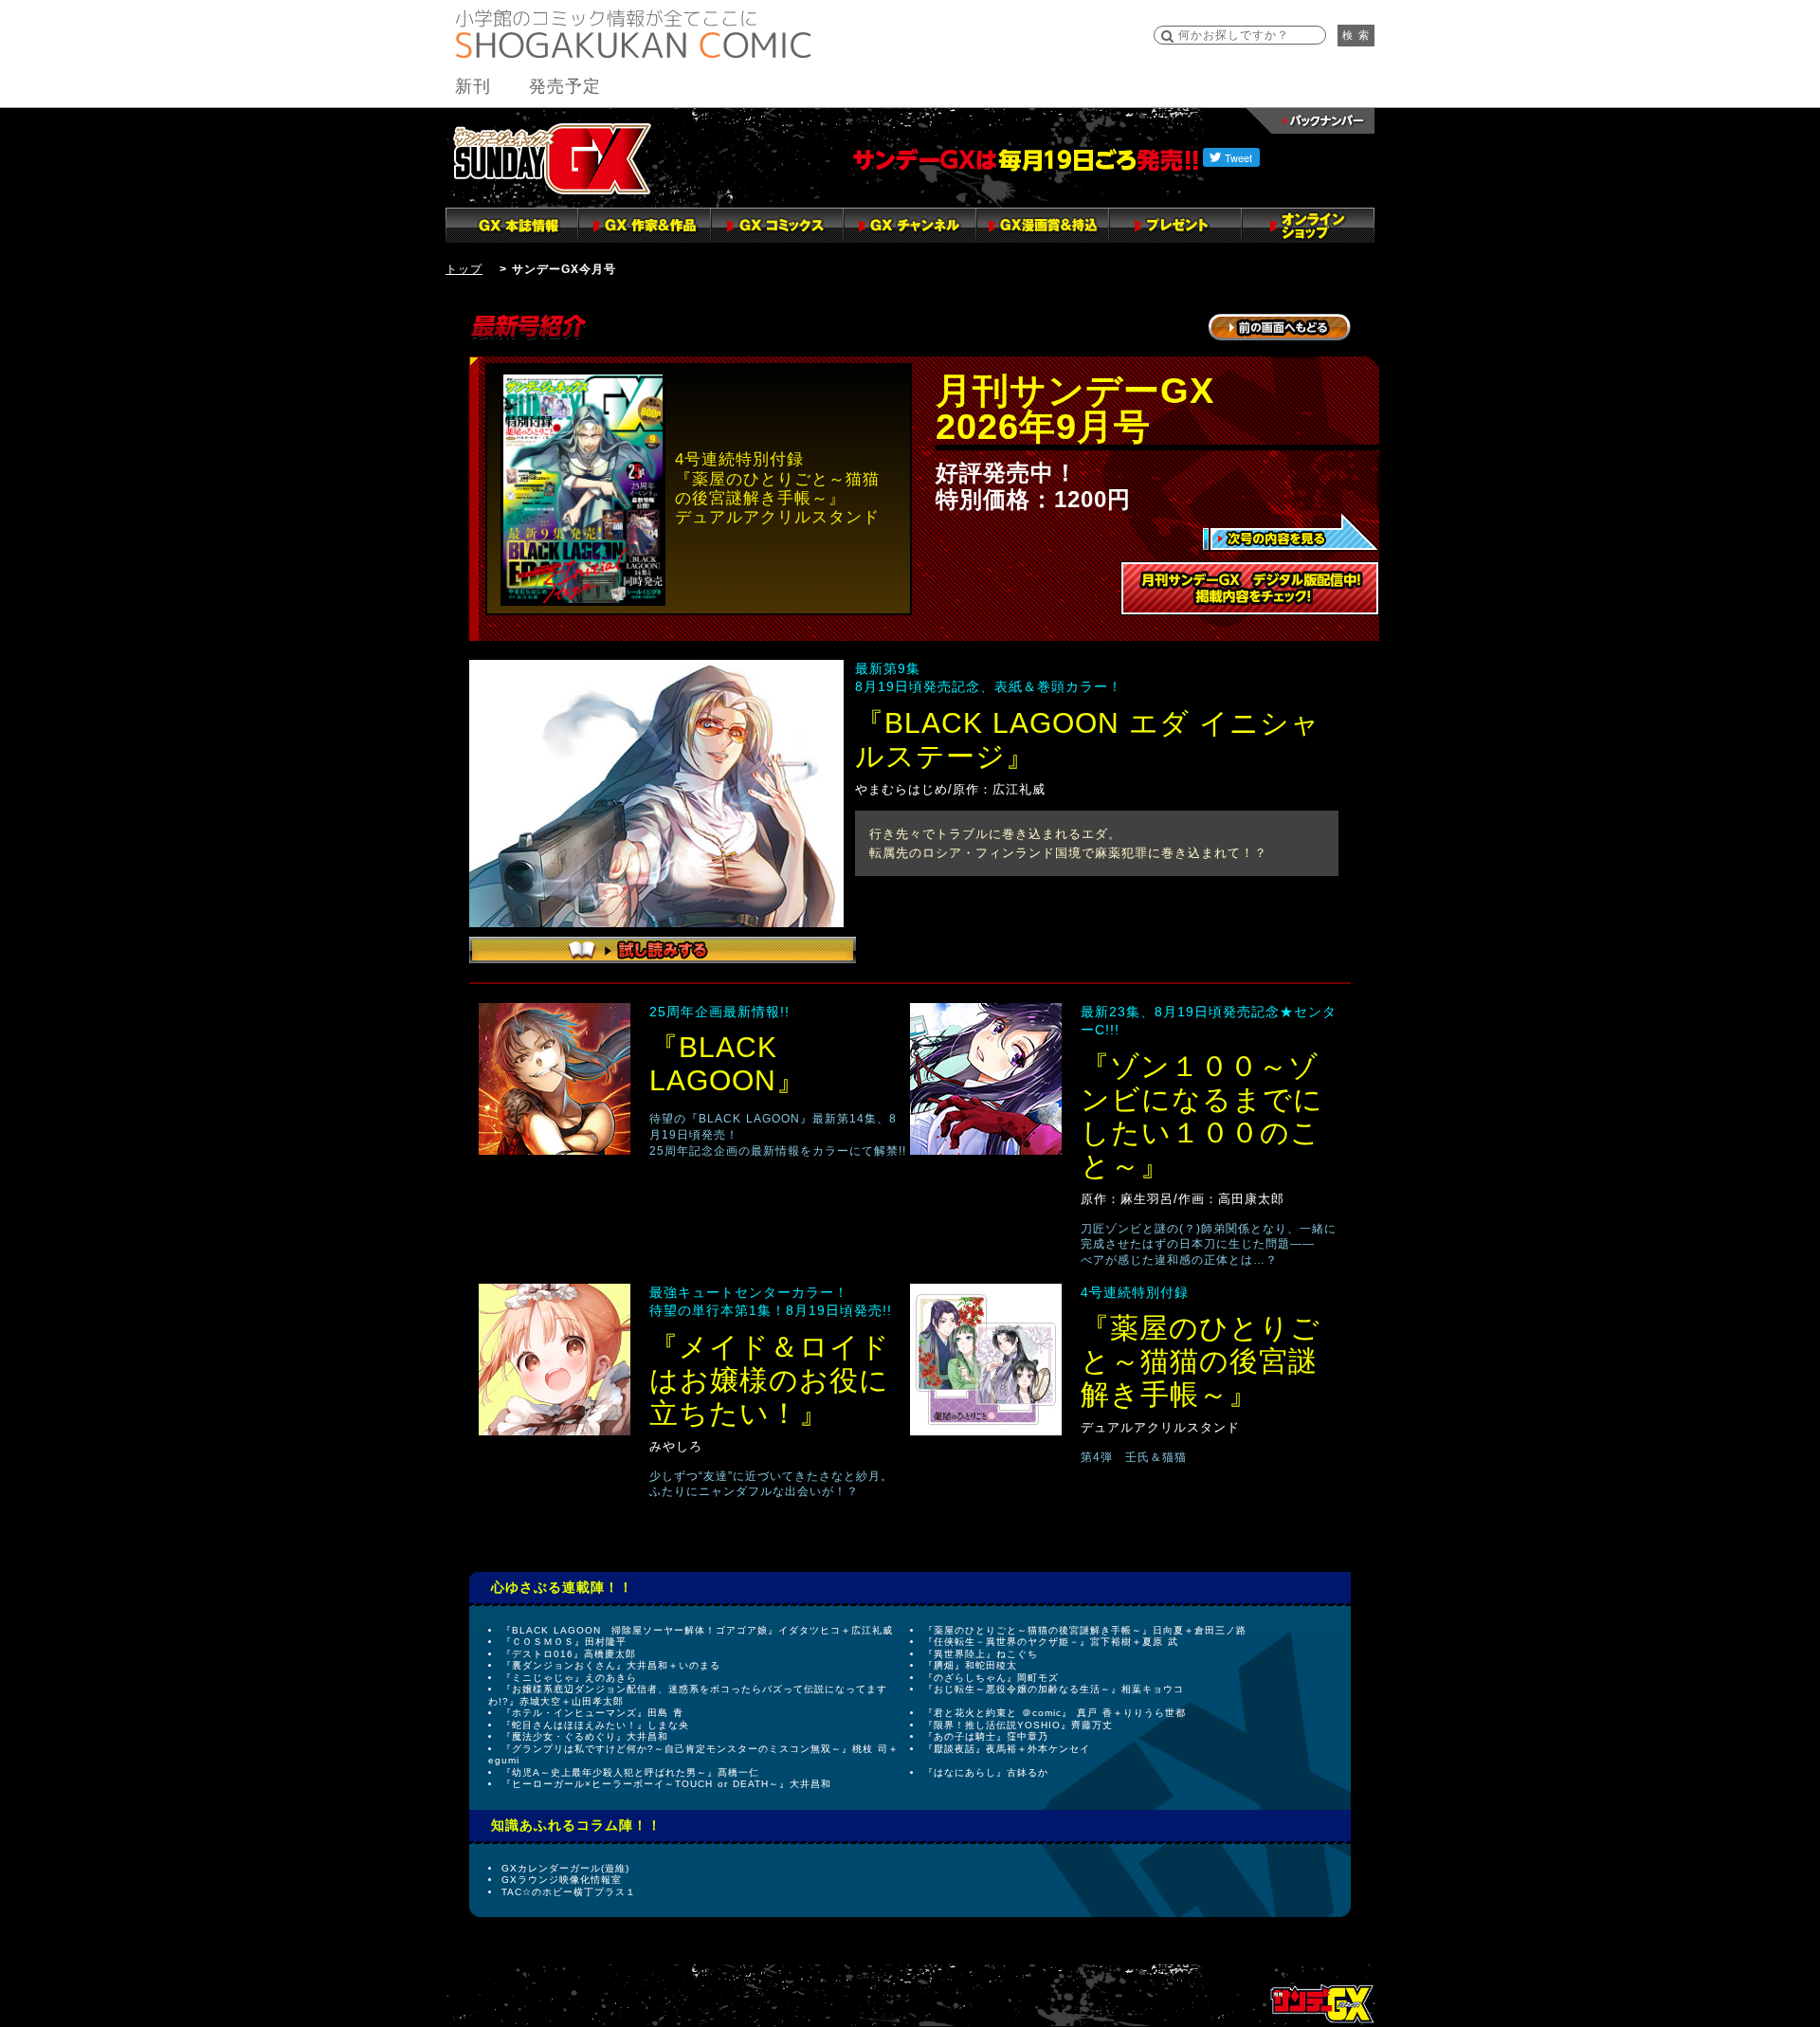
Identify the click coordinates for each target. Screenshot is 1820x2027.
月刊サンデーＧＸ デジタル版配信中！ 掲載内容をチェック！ (1250, 588)
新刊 (473, 86)
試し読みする (663, 950)
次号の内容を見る (1291, 533)
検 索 (1356, 35)
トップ (464, 269)
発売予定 (565, 86)
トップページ (1322, 2003)
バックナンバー (1310, 121)
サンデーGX (552, 158)
